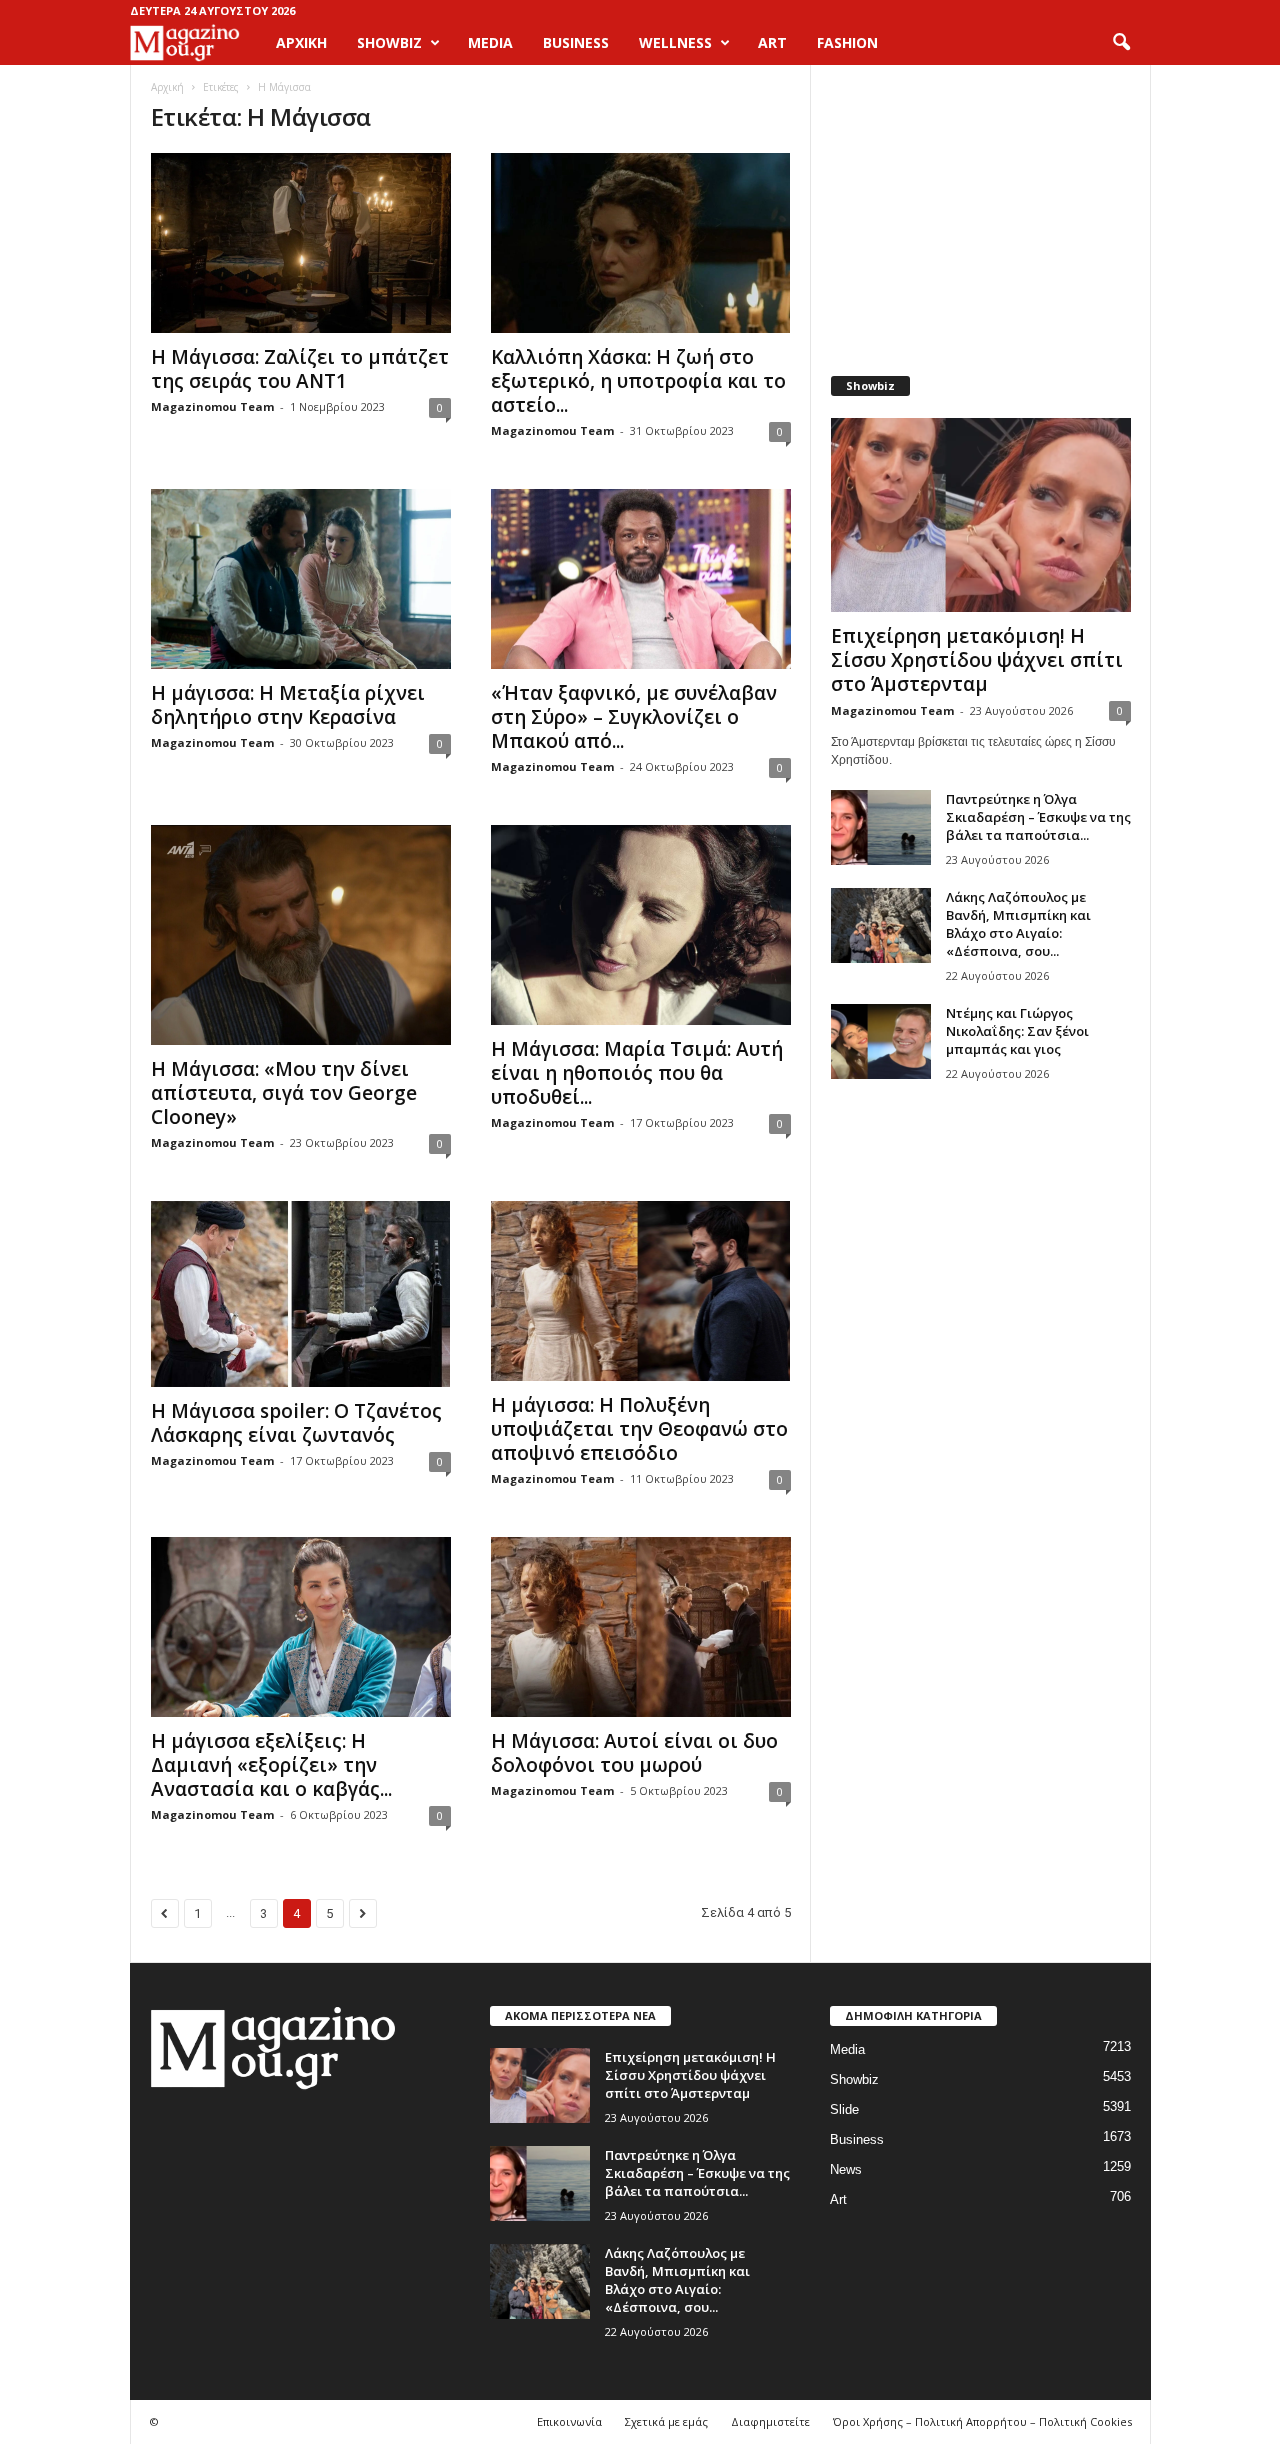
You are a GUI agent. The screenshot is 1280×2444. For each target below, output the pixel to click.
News (846, 2169)
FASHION (847, 42)
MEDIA (490, 42)
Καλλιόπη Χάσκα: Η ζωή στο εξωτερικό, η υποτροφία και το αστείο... (638, 381)
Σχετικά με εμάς (666, 2421)
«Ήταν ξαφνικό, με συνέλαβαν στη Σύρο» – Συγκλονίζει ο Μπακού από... (634, 717)
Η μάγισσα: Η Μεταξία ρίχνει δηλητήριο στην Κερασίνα (288, 705)
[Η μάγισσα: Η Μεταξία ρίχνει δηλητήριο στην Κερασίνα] (301, 579)
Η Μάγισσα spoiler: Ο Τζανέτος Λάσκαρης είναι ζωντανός (296, 1423)
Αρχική (301, 42)
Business (857, 2139)
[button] (1121, 43)
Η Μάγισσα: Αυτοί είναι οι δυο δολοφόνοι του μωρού (634, 1753)
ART (772, 42)
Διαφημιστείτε (770, 2421)
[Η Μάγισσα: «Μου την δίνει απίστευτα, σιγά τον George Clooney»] (301, 935)
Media (847, 2049)
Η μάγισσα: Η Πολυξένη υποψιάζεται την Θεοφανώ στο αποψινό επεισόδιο (639, 1429)
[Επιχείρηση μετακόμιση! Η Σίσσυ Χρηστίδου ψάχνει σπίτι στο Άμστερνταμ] (981, 515)
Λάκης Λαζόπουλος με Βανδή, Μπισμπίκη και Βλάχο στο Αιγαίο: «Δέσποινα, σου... (1018, 924)
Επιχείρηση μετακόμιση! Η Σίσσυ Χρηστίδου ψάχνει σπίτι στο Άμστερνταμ (977, 660)
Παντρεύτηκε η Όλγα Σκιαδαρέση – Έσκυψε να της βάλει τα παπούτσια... (1038, 817)
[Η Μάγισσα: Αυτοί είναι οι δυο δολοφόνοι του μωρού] (641, 1627)
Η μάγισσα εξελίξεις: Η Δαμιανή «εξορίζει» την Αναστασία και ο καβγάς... (271, 1765)
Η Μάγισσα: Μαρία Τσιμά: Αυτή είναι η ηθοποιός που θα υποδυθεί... (637, 1073)
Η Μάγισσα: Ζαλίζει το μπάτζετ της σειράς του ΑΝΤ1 (300, 369)
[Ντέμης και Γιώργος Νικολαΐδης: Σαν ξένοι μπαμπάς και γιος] (881, 1041)
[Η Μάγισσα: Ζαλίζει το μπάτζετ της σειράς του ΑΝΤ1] (301, 243)
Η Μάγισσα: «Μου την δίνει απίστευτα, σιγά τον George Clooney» (284, 1093)
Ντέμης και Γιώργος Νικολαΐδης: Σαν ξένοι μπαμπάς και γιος (1017, 1031)
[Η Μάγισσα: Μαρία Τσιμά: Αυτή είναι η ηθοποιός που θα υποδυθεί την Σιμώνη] (641, 925)
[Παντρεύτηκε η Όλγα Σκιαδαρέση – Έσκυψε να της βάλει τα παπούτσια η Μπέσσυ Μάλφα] (881, 827)
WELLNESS (675, 42)
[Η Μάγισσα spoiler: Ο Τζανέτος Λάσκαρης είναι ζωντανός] (301, 1294)
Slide (844, 2109)
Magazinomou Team (212, 406)
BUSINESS (576, 42)
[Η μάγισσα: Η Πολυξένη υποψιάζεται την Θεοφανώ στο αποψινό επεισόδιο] (641, 1291)
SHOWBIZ (389, 42)
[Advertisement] (980, 210)
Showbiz (854, 2079)
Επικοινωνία (569, 2421)
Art (838, 2199)
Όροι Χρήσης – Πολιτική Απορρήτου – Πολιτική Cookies (982, 2421)
